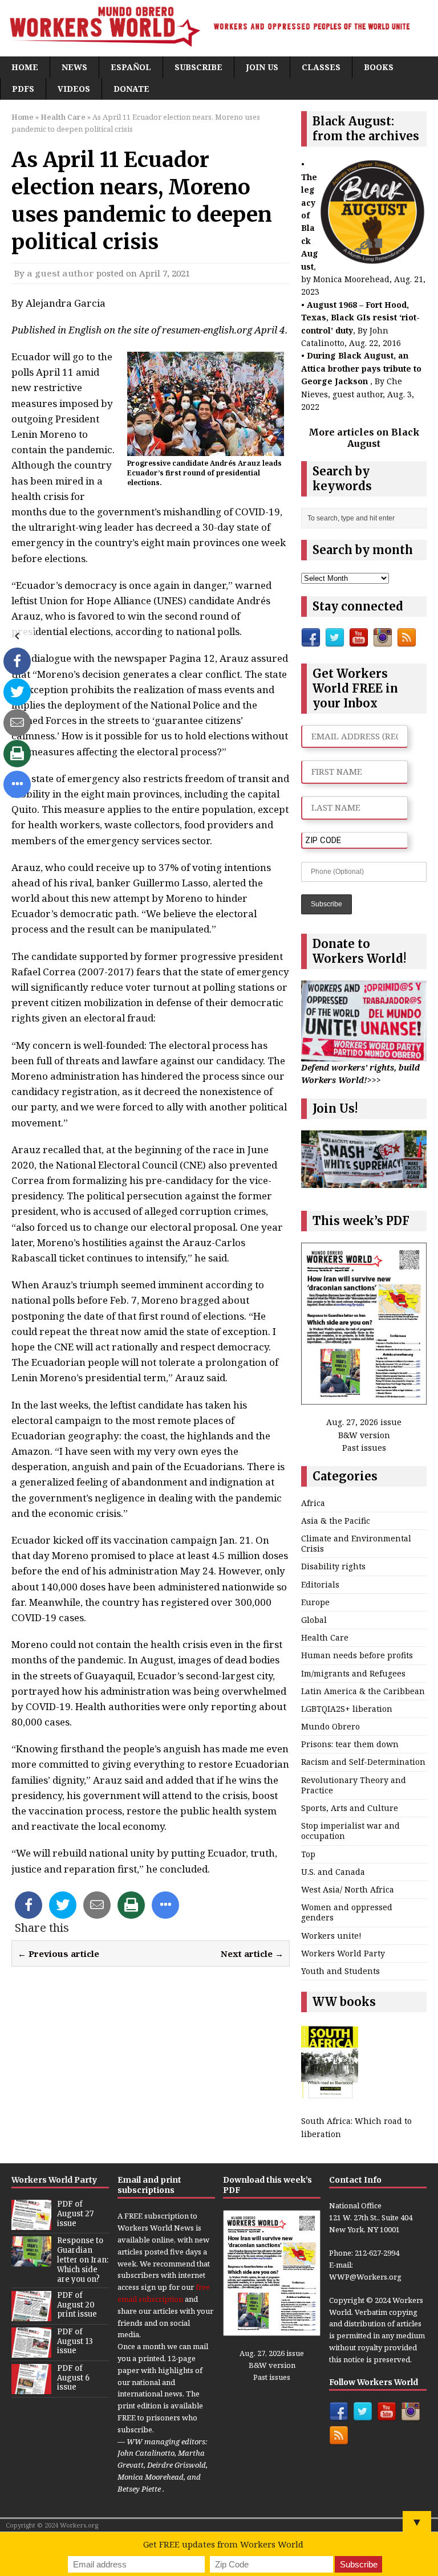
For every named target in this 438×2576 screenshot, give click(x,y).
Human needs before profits (357, 1655)
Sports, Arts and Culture (350, 1808)
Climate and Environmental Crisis (356, 1543)
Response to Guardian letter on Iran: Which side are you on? (83, 2260)
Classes (321, 67)
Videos (74, 89)
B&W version (364, 1435)
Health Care (325, 1637)
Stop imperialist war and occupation (350, 1831)
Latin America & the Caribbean (363, 1691)
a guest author (60, 273)
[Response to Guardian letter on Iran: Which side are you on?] (31, 2260)
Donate (131, 89)
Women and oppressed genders (347, 1912)
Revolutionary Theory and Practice (354, 1785)
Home (25, 67)
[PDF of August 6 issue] (31, 2388)
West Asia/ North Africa (348, 1889)
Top (308, 1854)
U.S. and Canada (333, 1872)
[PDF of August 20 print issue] (31, 2315)
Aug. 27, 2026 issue (364, 1422)
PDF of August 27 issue (75, 2214)
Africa (313, 1503)
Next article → (252, 1954)
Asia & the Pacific (336, 1521)
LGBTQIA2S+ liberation (347, 1709)
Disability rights (333, 1566)
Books (379, 67)
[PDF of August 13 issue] (31, 2351)
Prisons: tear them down (350, 1744)
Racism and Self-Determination (363, 1762)
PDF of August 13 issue (75, 2341)
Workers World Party (343, 1953)
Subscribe (198, 67)
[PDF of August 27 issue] (31, 2224)
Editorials (320, 1584)
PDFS (23, 89)
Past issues (364, 1448)
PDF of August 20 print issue (77, 2305)
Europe (315, 1602)
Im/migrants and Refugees (353, 1673)
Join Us (262, 67)
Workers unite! (331, 1936)
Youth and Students (340, 1971)
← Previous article (58, 1954)
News (74, 67)
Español (131, 67)
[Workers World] (219, 28)
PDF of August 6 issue (73, 2378)
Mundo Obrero (330, 1726)
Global (314, 1620)
